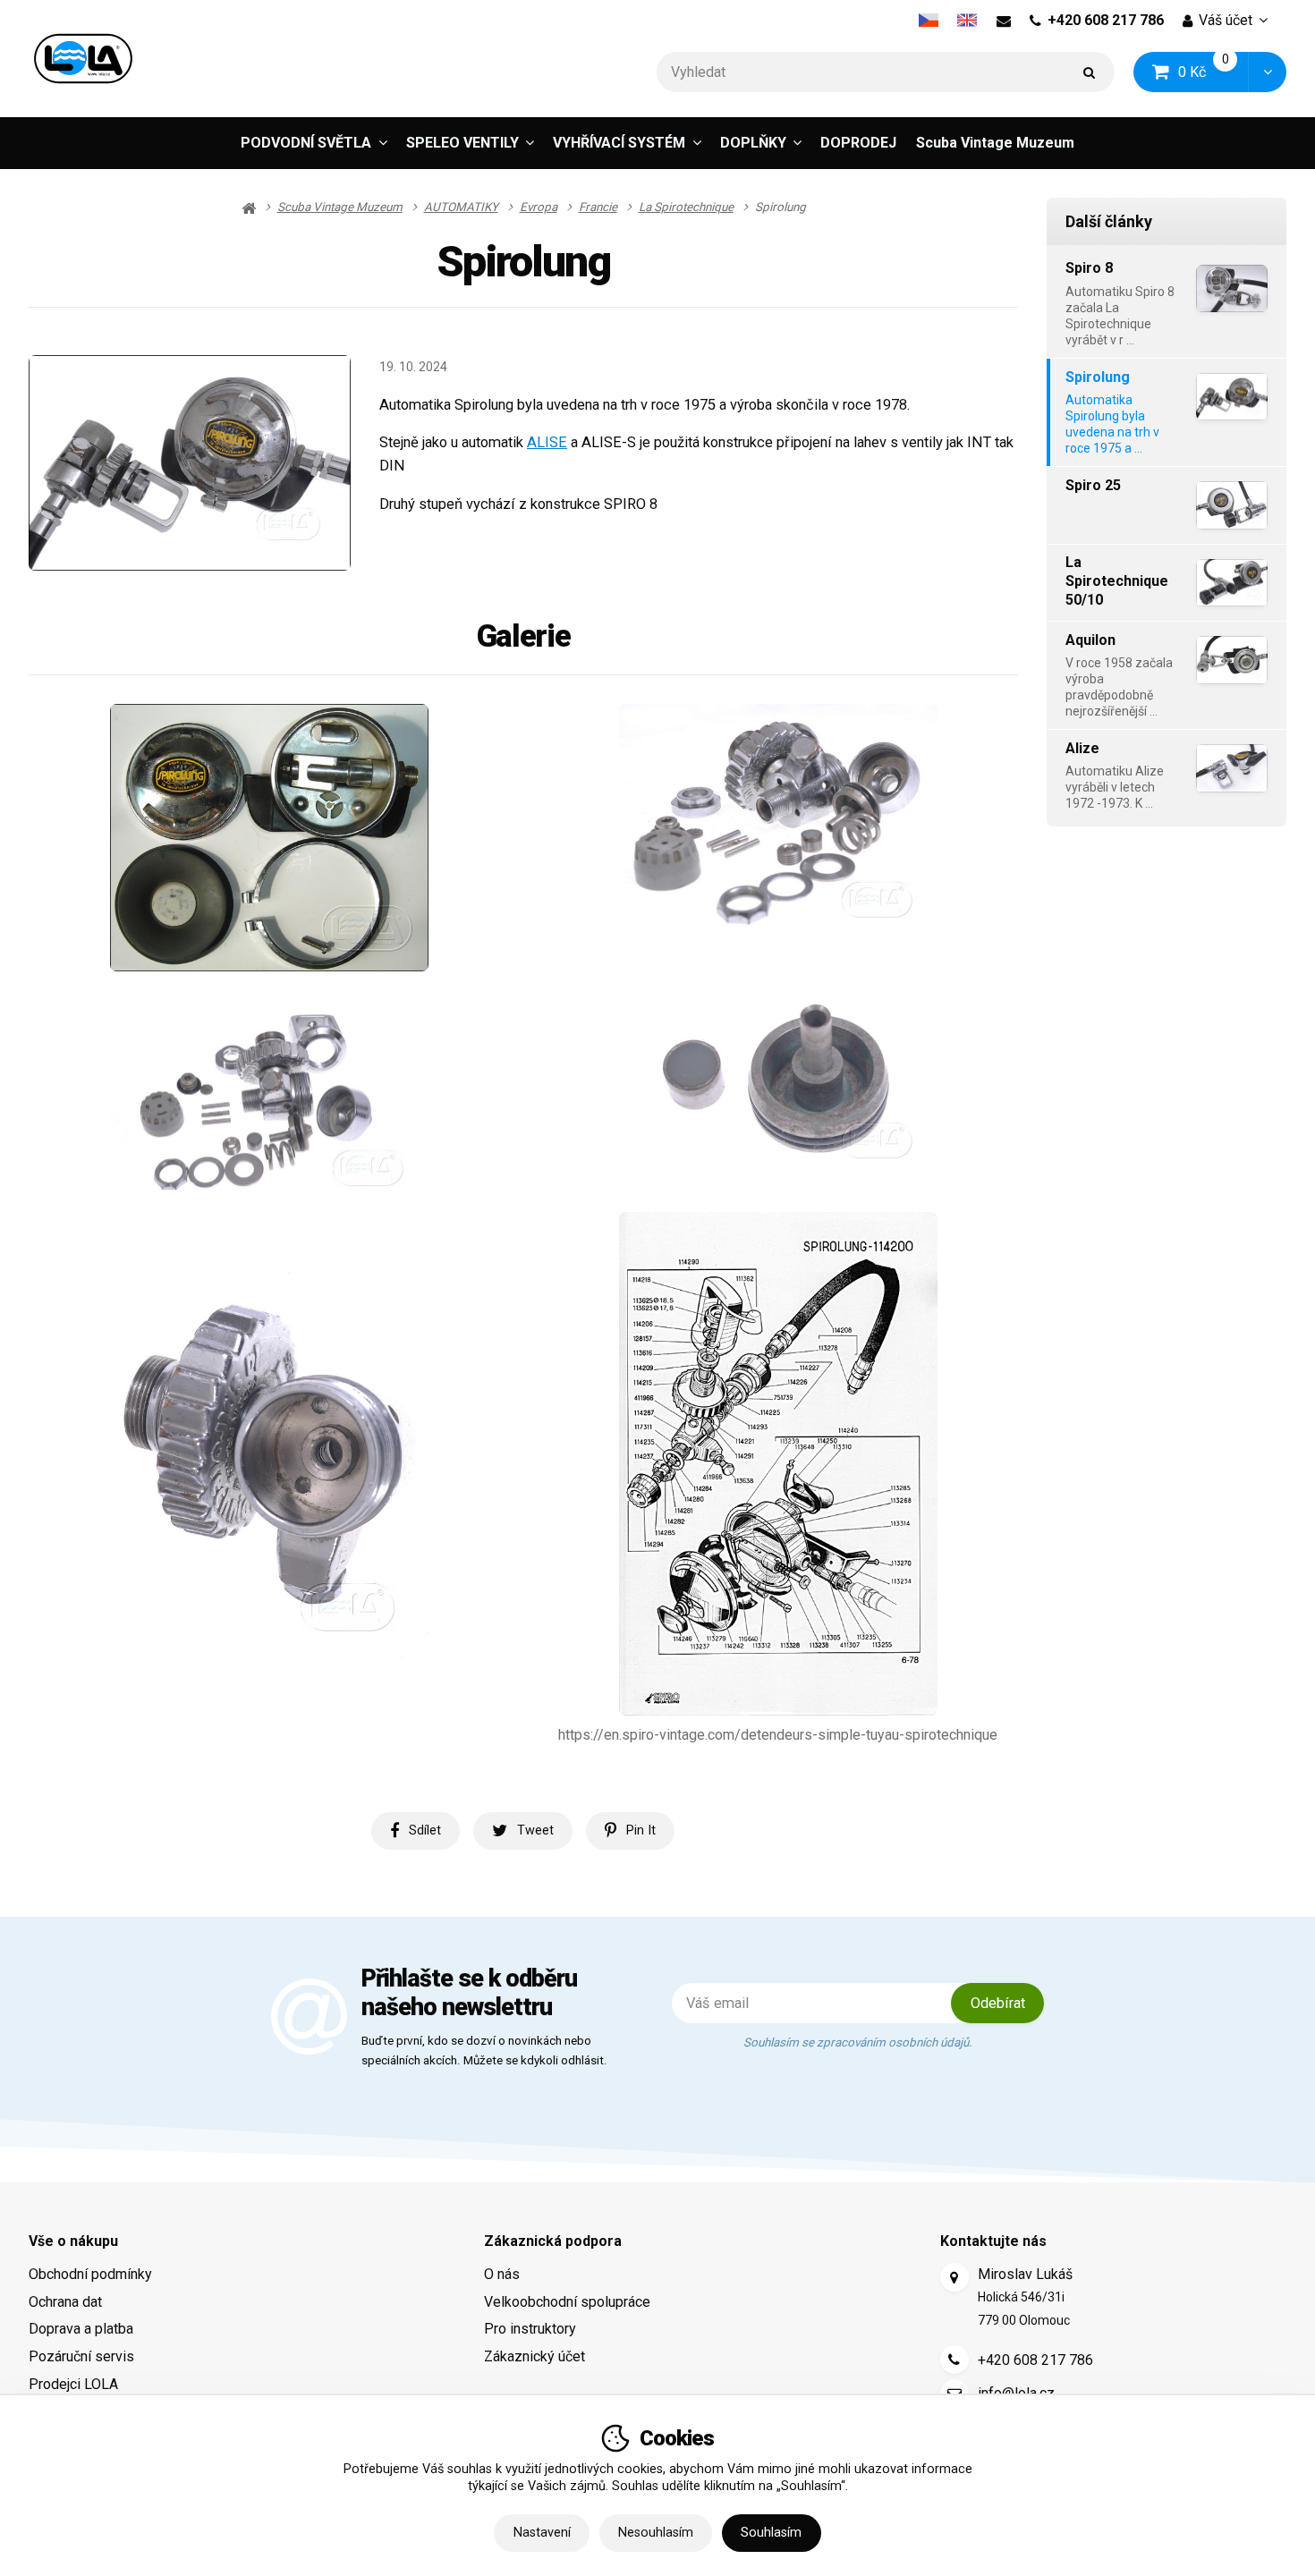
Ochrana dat (65, 2302)
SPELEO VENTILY (462, 143)
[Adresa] (954, 2277)
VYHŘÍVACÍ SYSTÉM (619, 143)
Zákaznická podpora (553, 2241)
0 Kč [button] (1214, 71)
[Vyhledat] (1090, 72)
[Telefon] (954, 2360)
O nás (502, 2274)
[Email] (1003, 21)
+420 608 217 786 (1106, 20)
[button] (1267, 72)
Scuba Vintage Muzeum (995, 143)
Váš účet (1226, 20)
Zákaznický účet (534, 2356)
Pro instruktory (530, 2329)
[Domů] (83, 59)
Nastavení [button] (542, 2533)
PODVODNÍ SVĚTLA (306, 143)
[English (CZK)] (967, 21)
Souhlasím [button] (771, 2533)
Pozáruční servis (81, 2356)
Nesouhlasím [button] (656, 2533)
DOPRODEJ (858, 143)
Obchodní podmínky (90, 2274)
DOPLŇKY (753, 143)
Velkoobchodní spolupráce (567, 2302)
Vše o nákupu (73, 2241)
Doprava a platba (81, 2329)
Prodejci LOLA (73, 2384)
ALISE (547, 442)
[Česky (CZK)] (928, 21)
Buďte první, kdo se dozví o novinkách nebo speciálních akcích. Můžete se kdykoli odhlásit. (484, 2051)
